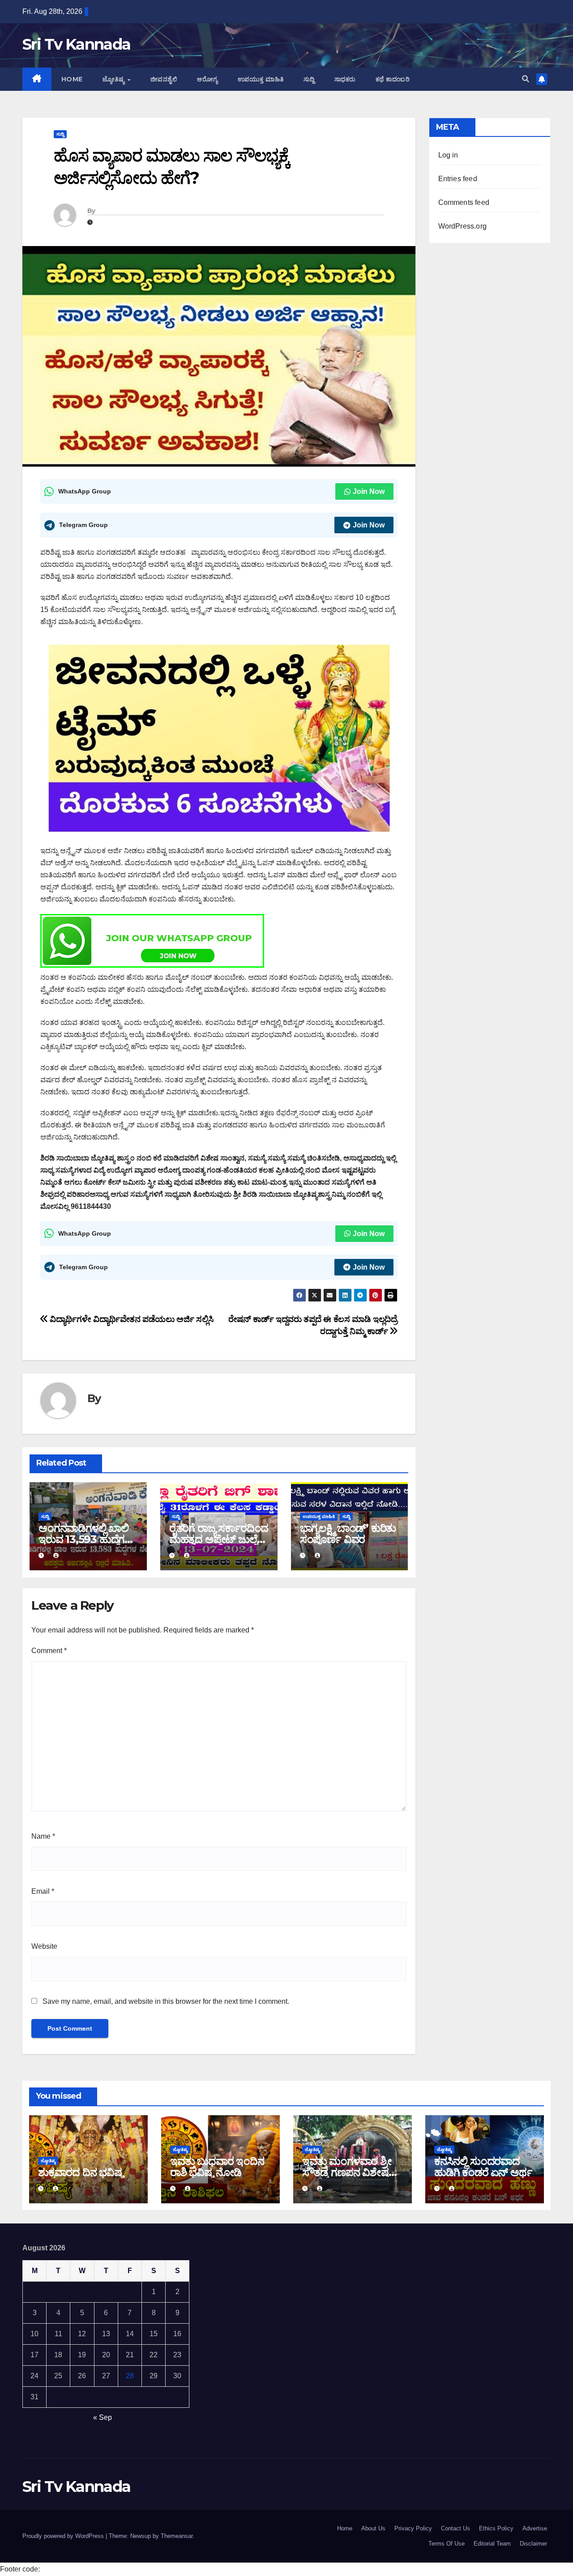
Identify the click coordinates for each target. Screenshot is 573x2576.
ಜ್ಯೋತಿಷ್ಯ (115, 79)
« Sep (103, 2417)
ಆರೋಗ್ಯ (207, 79)
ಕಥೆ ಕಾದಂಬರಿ (393, 79)
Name (43, 1836)
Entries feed (458, 179)
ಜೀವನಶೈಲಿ (164, 79)
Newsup (141, 2536)
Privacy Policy (413, 2528)
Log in (448, 155)
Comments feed (464, 202)
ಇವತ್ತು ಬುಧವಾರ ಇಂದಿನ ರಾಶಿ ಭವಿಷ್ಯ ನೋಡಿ (217, 2167)
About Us (373, 2528)
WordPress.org (463, 226)
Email (43, 1891)
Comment (49, 1651)
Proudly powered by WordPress (64, 2536)
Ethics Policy (496, 2528)
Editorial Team (492, 2544)
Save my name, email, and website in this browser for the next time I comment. (166, 2001)
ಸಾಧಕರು (345, 79)
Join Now (369, 491)
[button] (526, 79)
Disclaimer (533, 2544)
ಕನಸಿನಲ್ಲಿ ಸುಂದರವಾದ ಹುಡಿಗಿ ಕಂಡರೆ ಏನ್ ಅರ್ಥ (483, 2167)
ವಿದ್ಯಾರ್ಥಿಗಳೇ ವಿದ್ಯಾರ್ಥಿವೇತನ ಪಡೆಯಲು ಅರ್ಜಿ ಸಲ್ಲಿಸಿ (131, 1319)
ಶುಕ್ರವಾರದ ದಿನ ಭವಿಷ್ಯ (81, 2172)
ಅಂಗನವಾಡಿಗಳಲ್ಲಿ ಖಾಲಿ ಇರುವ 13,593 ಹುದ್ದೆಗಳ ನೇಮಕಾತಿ (85, 1539)
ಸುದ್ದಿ (309, 79)
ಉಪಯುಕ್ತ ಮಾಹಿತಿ (261, 79)
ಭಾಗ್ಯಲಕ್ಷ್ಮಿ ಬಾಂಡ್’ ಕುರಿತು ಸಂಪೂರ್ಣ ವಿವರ (348, 1534)
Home (72, 79)
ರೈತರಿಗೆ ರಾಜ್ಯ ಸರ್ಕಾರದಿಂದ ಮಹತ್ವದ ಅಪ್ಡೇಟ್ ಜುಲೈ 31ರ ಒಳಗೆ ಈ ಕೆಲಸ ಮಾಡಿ (219, 1539)
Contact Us (455, 2528)
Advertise (535, 2528)
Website (44, 1946)
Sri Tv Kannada (76, 44)
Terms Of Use (447, 2544)
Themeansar (177, 2536)
